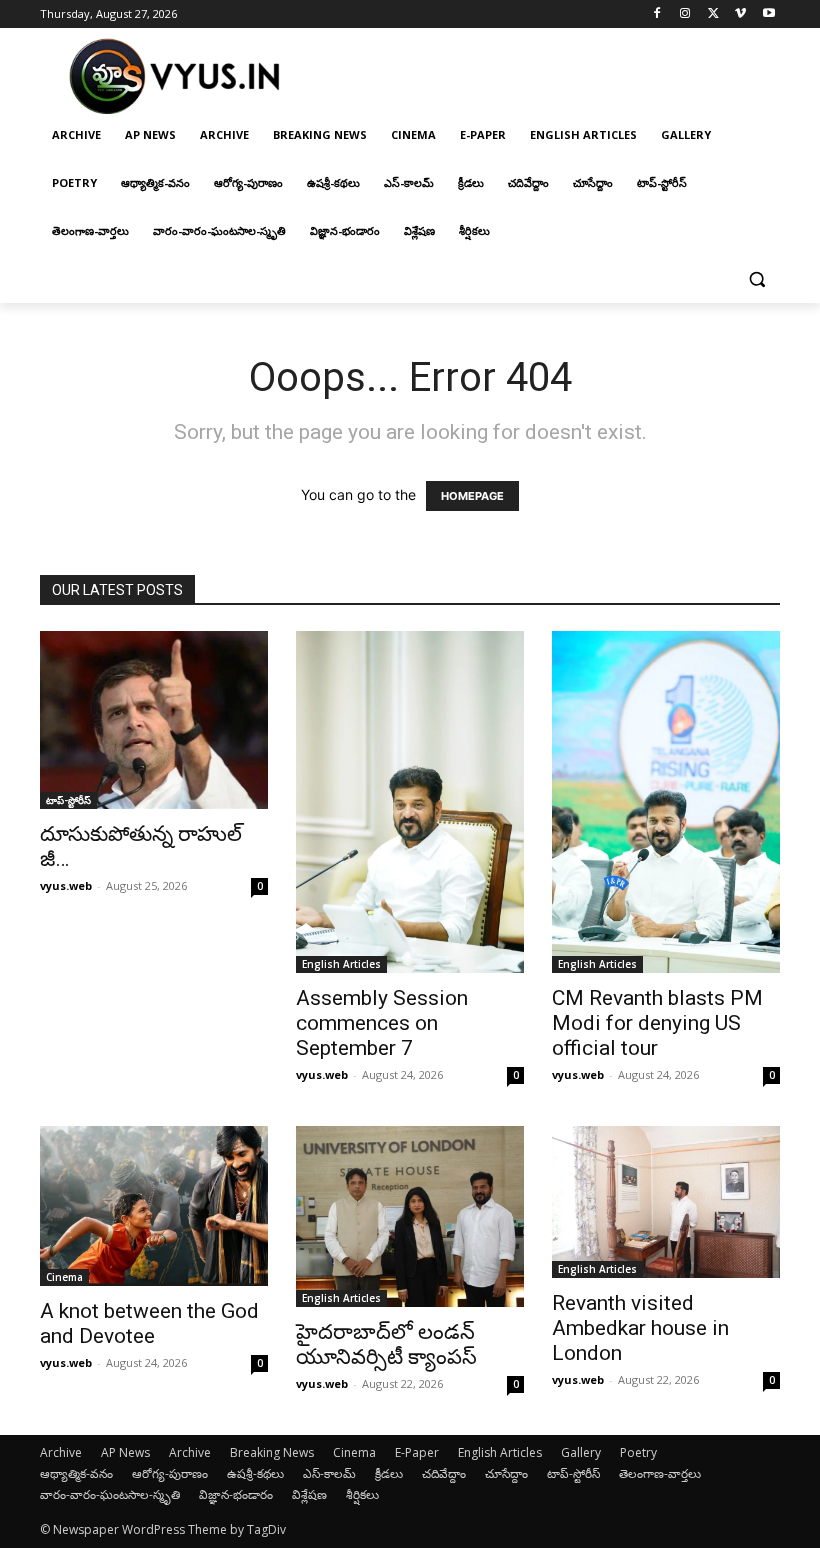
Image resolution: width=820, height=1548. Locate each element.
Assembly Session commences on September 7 (382, 1023)
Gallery (581, 1452)
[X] (713, 14)
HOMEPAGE (472, 496)
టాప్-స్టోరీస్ (68, 800)
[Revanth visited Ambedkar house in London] (666, 1202)
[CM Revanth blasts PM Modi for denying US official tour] (666, 802)
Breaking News (272, 1452)
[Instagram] (685, 14)
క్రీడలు (389, 1473)
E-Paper (417, 1452)
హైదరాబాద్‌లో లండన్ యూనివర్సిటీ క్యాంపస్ (386, 1344)
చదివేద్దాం (444, 1473)
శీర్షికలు (362, 1494)
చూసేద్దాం (506, 1473)
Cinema (64, 1277)
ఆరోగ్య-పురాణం (170, 1473)
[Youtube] (768, 14)
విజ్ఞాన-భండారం (236, 1494)
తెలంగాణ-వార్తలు (660, 1473)
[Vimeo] (740, 14)
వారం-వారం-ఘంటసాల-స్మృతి (110, 1494)
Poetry (638, 1452)
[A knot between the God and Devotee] (154, 1206)
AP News (125, 1452)
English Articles (341, 964)
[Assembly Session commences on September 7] (410, 802)
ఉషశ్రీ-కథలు (255, 1473)
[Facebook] (657, 14)
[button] (756, 279)
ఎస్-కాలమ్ (329, 1473)
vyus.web (66, 885)
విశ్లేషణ (309, 1494)
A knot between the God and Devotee (149, 1323)
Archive (61, 1452)
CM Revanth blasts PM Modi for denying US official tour (657, 1023)
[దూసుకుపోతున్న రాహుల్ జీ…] (154, 720)
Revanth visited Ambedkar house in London (640, 1328)
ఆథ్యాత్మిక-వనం (76, 1473)
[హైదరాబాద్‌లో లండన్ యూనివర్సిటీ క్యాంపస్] (410, 1217)
